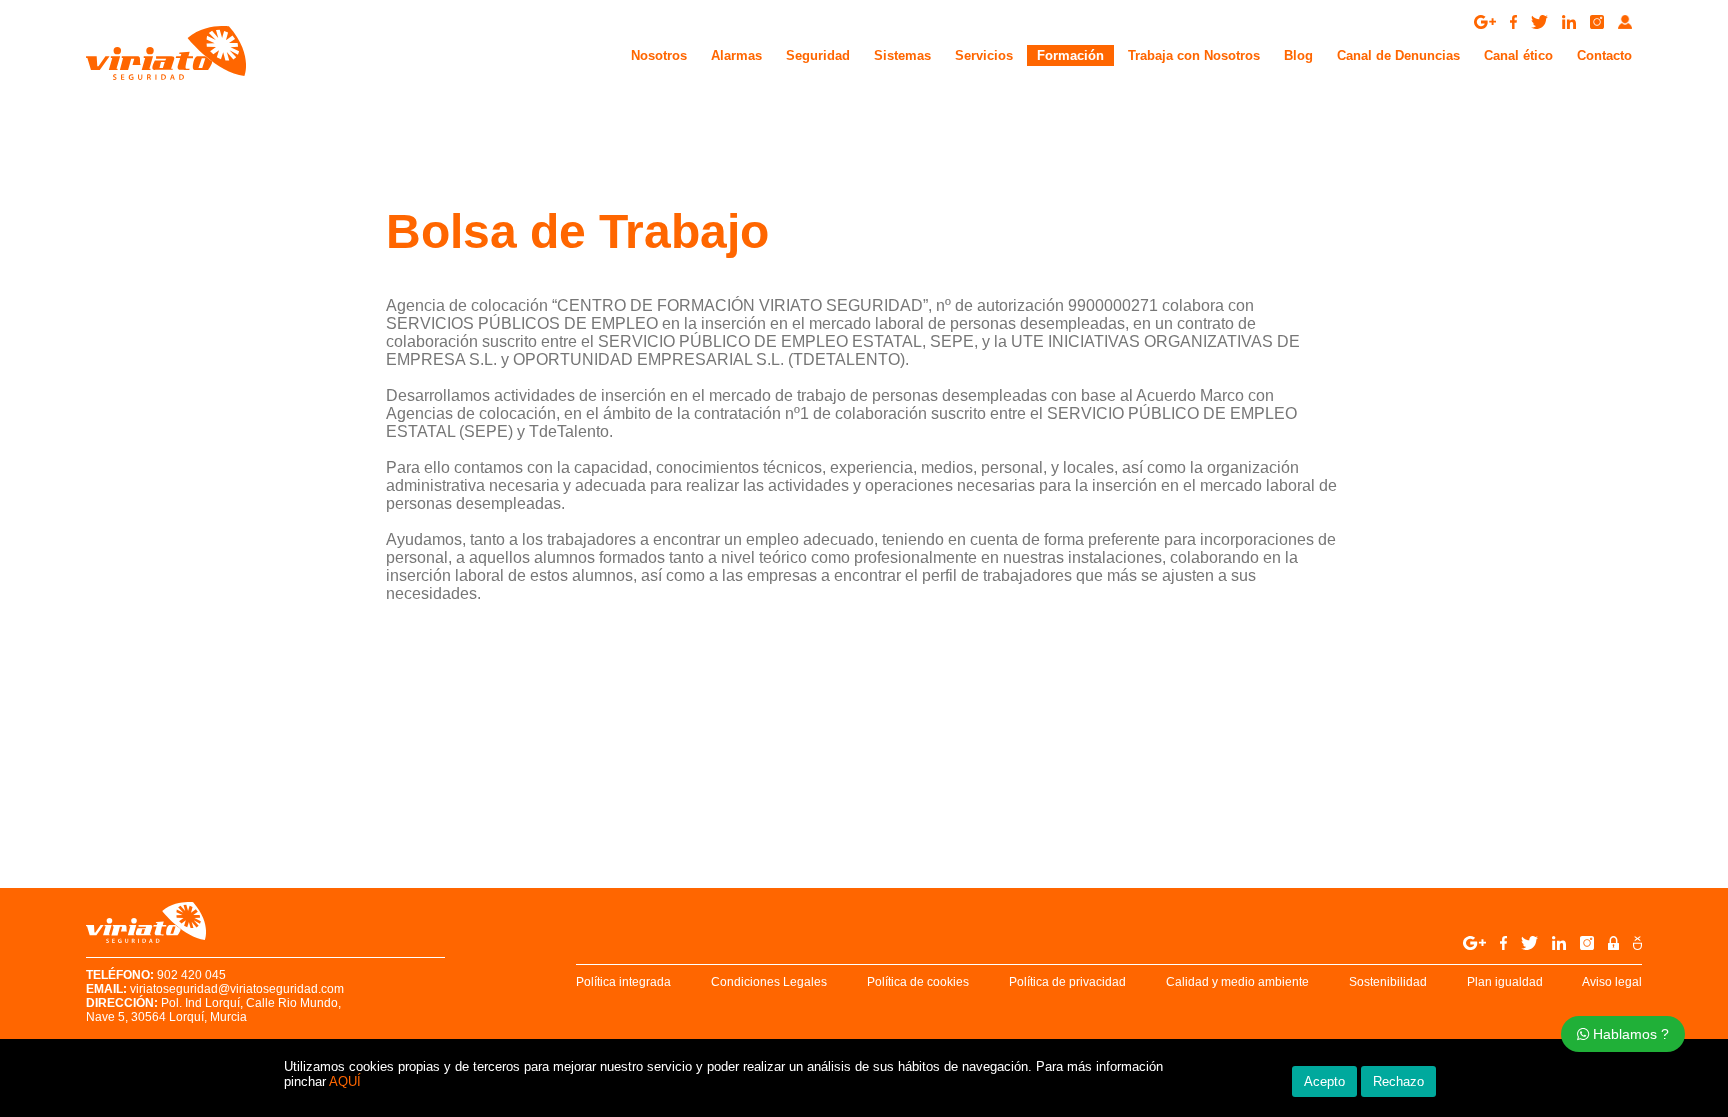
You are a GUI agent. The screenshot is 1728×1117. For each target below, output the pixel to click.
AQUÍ (345, 1081)
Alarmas (736, 55)
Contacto (1604, 55)
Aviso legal (1612, 982)
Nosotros (659, 55)
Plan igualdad (1505, 982)
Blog (1298, 55)
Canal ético (1518, 55)
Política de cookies (918, 982)
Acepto (1324, 1081)
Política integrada (623, 982)
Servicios (984, 55)
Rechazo (1398, 1081)
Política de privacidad (1067, 982)
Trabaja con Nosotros (1194, 55)
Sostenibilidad (1388, 982)
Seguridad (818, 55)
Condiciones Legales (769, 982)
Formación (1070, 55)
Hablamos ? (1629, 1034)
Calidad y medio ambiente (1237, 982)
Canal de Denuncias (1398, 55)
